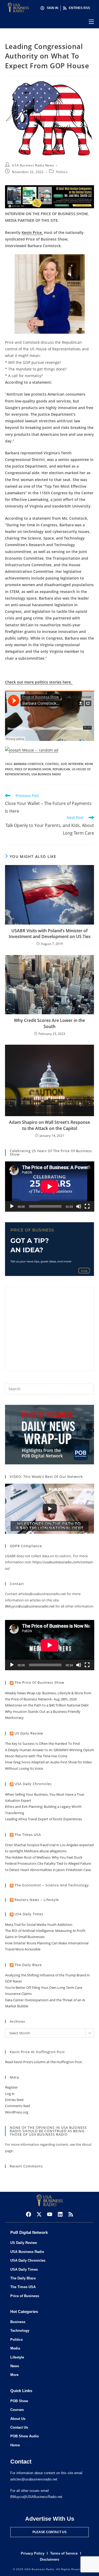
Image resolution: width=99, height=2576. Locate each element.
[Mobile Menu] (91, 22)
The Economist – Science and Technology (52, 1885)
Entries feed (14, 2100)
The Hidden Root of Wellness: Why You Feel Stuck (44, 1857)
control (52, 764)
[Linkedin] (60, 2214)
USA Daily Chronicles (33, 1784)
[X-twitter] (39, 2214)
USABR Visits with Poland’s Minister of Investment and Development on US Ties (50, 934)
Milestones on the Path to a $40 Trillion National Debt (47, 1705)
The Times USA (28, 1835)
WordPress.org (17, 2112)
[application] (50, 1187)
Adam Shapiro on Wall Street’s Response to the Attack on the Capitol (49, 1125)
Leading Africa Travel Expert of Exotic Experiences (44, 1819)
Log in (10, 2094)
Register (11, 2087)
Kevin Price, (32, 232)
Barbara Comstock (29, 764)
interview (76, 764)
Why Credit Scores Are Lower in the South (49, 1023)
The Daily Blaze (28, 1965)
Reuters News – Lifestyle (37, 1900)
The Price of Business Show (39, 1682)
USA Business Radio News (33, 165)
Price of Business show (33, 769)
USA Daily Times (29, 1914)
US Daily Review (29, 1733)
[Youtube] (50, 2214)
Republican (61, 769)
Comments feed (18, 2106)
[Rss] (71, 2214)
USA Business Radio (46, 774)
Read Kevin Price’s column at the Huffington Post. (44, 2062)
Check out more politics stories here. (39, 682)
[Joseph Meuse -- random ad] (32, 750)
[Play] (12, 1206)
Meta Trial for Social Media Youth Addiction (39, 1925)
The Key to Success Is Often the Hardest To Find (42, 1744)
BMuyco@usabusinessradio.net (30, 1606)
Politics (62, 172)
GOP (64, 764)
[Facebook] (29, 2214)
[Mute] (79, 1206)
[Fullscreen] (87, 1206)
